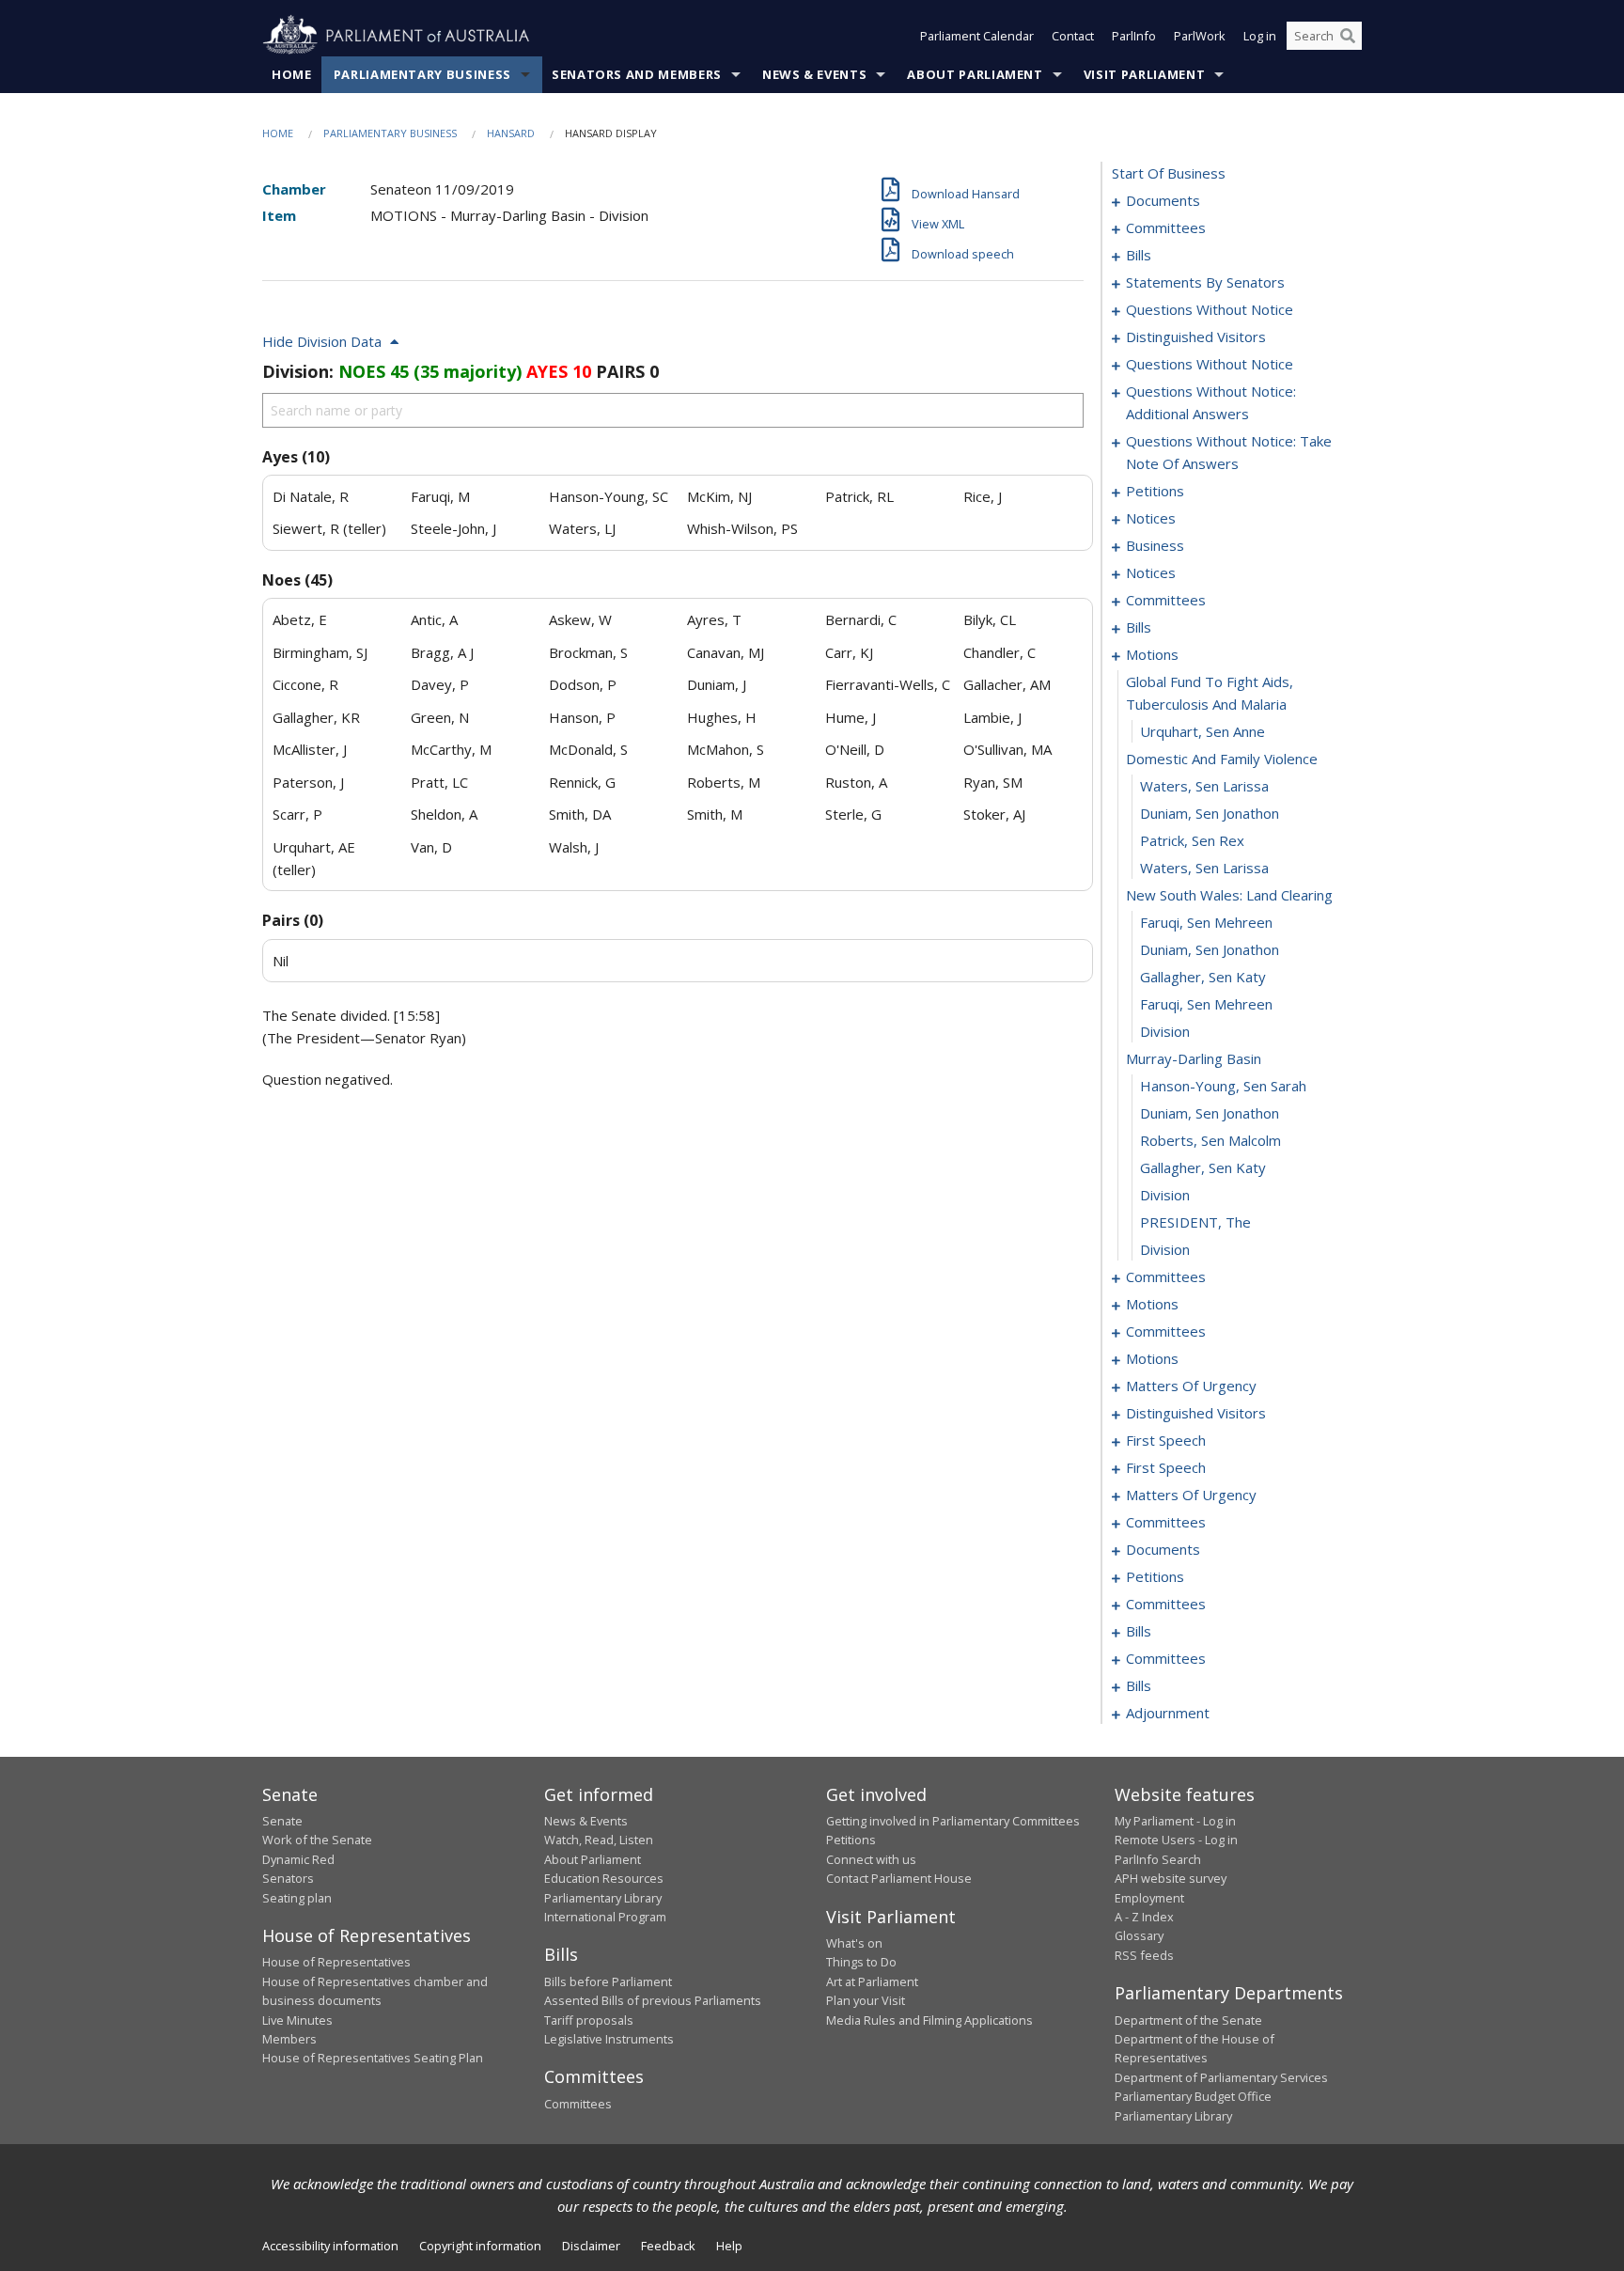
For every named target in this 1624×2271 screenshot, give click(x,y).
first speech (1166, 1440)
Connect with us (871, 1859)
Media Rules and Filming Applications (929, 2020)
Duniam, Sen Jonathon (1210, 813)
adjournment (1168, 1713)
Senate (282, 1821)
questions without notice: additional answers (1211, 402)
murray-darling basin (1194, 1058)
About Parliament (975, 74)
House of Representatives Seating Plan (373, 2058)
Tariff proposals (589, 2020)
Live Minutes (297, 2020)
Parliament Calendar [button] (977, 36)
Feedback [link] (668, 2246)
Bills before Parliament (608, 1981)
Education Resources (604, 1878)
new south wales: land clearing (1229, 895)
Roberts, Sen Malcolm (1210, 1140)
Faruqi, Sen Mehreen (1206, 922)
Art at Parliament (872, 1981)
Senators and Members (637, 74)
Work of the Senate (317, 1840)
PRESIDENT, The (1195, 1222)
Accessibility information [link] (330, 2246)
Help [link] (729, 2246)
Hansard (511, 133)
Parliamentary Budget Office (1193, 2096)
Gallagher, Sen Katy (1203, 977)
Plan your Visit (866, 2000)
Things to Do (861, 1962)
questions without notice (1210, 309)
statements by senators (1205, 282)
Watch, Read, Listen (599, 1840)
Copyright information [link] (480, 2246)
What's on (854, 1943)
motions (1152, 654)
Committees (578, 2104)
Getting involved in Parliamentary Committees (953, 1821)
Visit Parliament (1144, 74)
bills (1139, 255)
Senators (288, 1878)
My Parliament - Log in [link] (1175, 1821)
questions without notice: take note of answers (1229, 452)
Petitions (851, 1840)
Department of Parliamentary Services (1221, 2077)
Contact (1073, 36)
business (1155, 545)
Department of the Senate (1188, 2020)
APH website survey (1171, 1878)
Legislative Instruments (609, 2039)
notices (1151, 518)
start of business (1169, 173)
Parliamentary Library (603, 1898)
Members (289, 2039)
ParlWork (1200, 36)
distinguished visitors (1196, 337)
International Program (605, 1917)
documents (1163, 200)
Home (292, 74)
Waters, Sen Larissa (1204, 786)
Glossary (1139, 1935)
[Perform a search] (1348, 36)
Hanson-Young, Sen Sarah (1223, 1086)
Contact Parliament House (899, 1878)
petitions (1155, 491)
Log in (1260, 36)
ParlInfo (1134, 36)
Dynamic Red (298, 1859)
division (1165, 1031)
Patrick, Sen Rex (1192, 840)
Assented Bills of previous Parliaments (653, 2000)
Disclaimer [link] (591, 2246)
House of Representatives (336, 1962)
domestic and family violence (1222, 759)
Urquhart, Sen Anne (1202, 731)
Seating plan (297, 1898)
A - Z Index (1144, 1917)
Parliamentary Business (422, 74)
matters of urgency (1191, 1386)
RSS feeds (1144, 1955)
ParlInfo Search (1158, 1859)
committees (1166, 227)
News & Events (814, 74)
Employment (1149, 1898)
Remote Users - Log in (1176, 1840)
